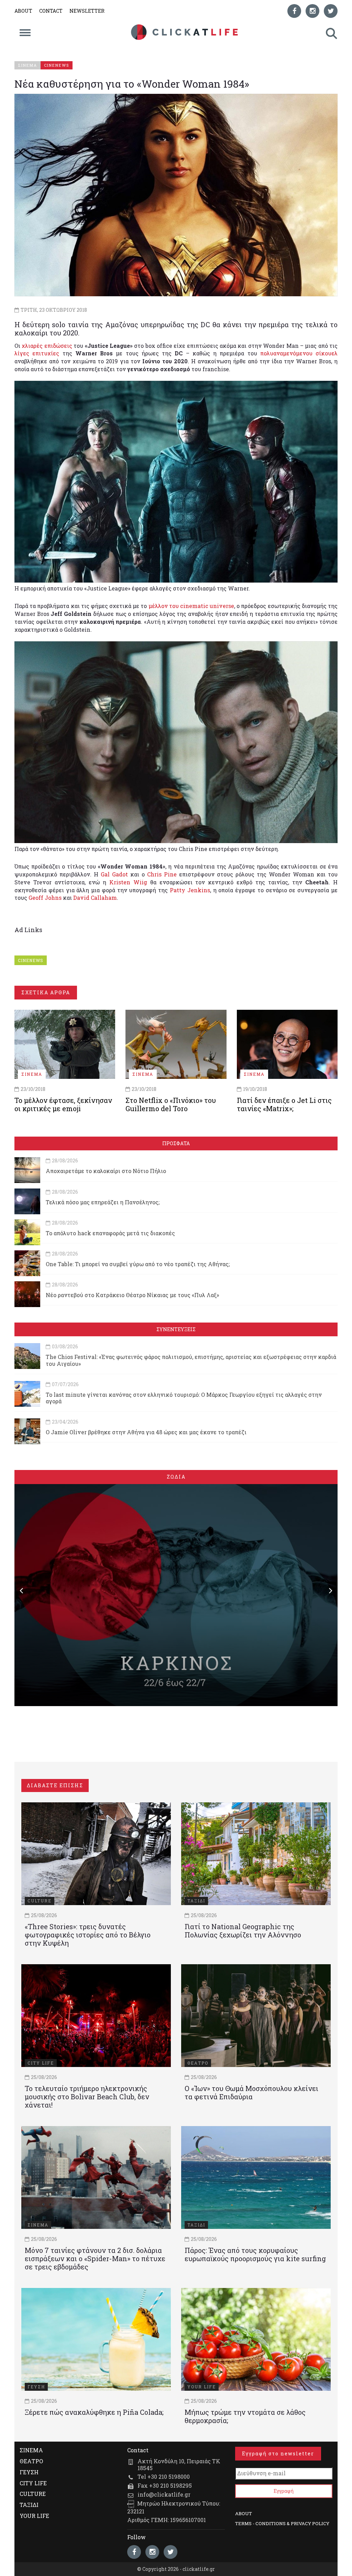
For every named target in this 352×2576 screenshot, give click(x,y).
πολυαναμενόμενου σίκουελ (299, 353)
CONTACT (51, 11)
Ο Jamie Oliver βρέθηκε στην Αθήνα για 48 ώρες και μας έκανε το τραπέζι (146, 1432)
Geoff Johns (45, 898)
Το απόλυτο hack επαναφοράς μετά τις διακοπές (110, 1233)
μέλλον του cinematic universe (191, 606)
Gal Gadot (114, 874)
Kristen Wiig (128, 882)
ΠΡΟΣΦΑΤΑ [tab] (176, 1143)
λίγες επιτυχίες (37, 353)
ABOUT (23, 11)
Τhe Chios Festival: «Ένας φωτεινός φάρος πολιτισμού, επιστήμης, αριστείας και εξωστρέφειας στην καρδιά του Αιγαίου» (191, 1360)
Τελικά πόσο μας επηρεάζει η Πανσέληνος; (103, 1202)
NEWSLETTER (87, 11)
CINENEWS (31, 960)
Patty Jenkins (190, 890)
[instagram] (312, 11)
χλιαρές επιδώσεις (47, 346)
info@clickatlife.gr (164, 2494)
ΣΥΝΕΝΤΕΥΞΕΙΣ (176, 1329)
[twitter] (331, 11)
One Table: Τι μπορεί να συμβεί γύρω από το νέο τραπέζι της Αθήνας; (138, 1264)
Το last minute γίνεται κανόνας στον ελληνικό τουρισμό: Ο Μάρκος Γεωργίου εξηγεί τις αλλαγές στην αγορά (184, 1398)
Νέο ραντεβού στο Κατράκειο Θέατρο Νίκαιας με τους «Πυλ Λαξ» (132, 1295)
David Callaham (95, 898)
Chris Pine (162, 874)
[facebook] (294, 11)
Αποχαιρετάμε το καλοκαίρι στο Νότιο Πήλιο (106, 1171)
